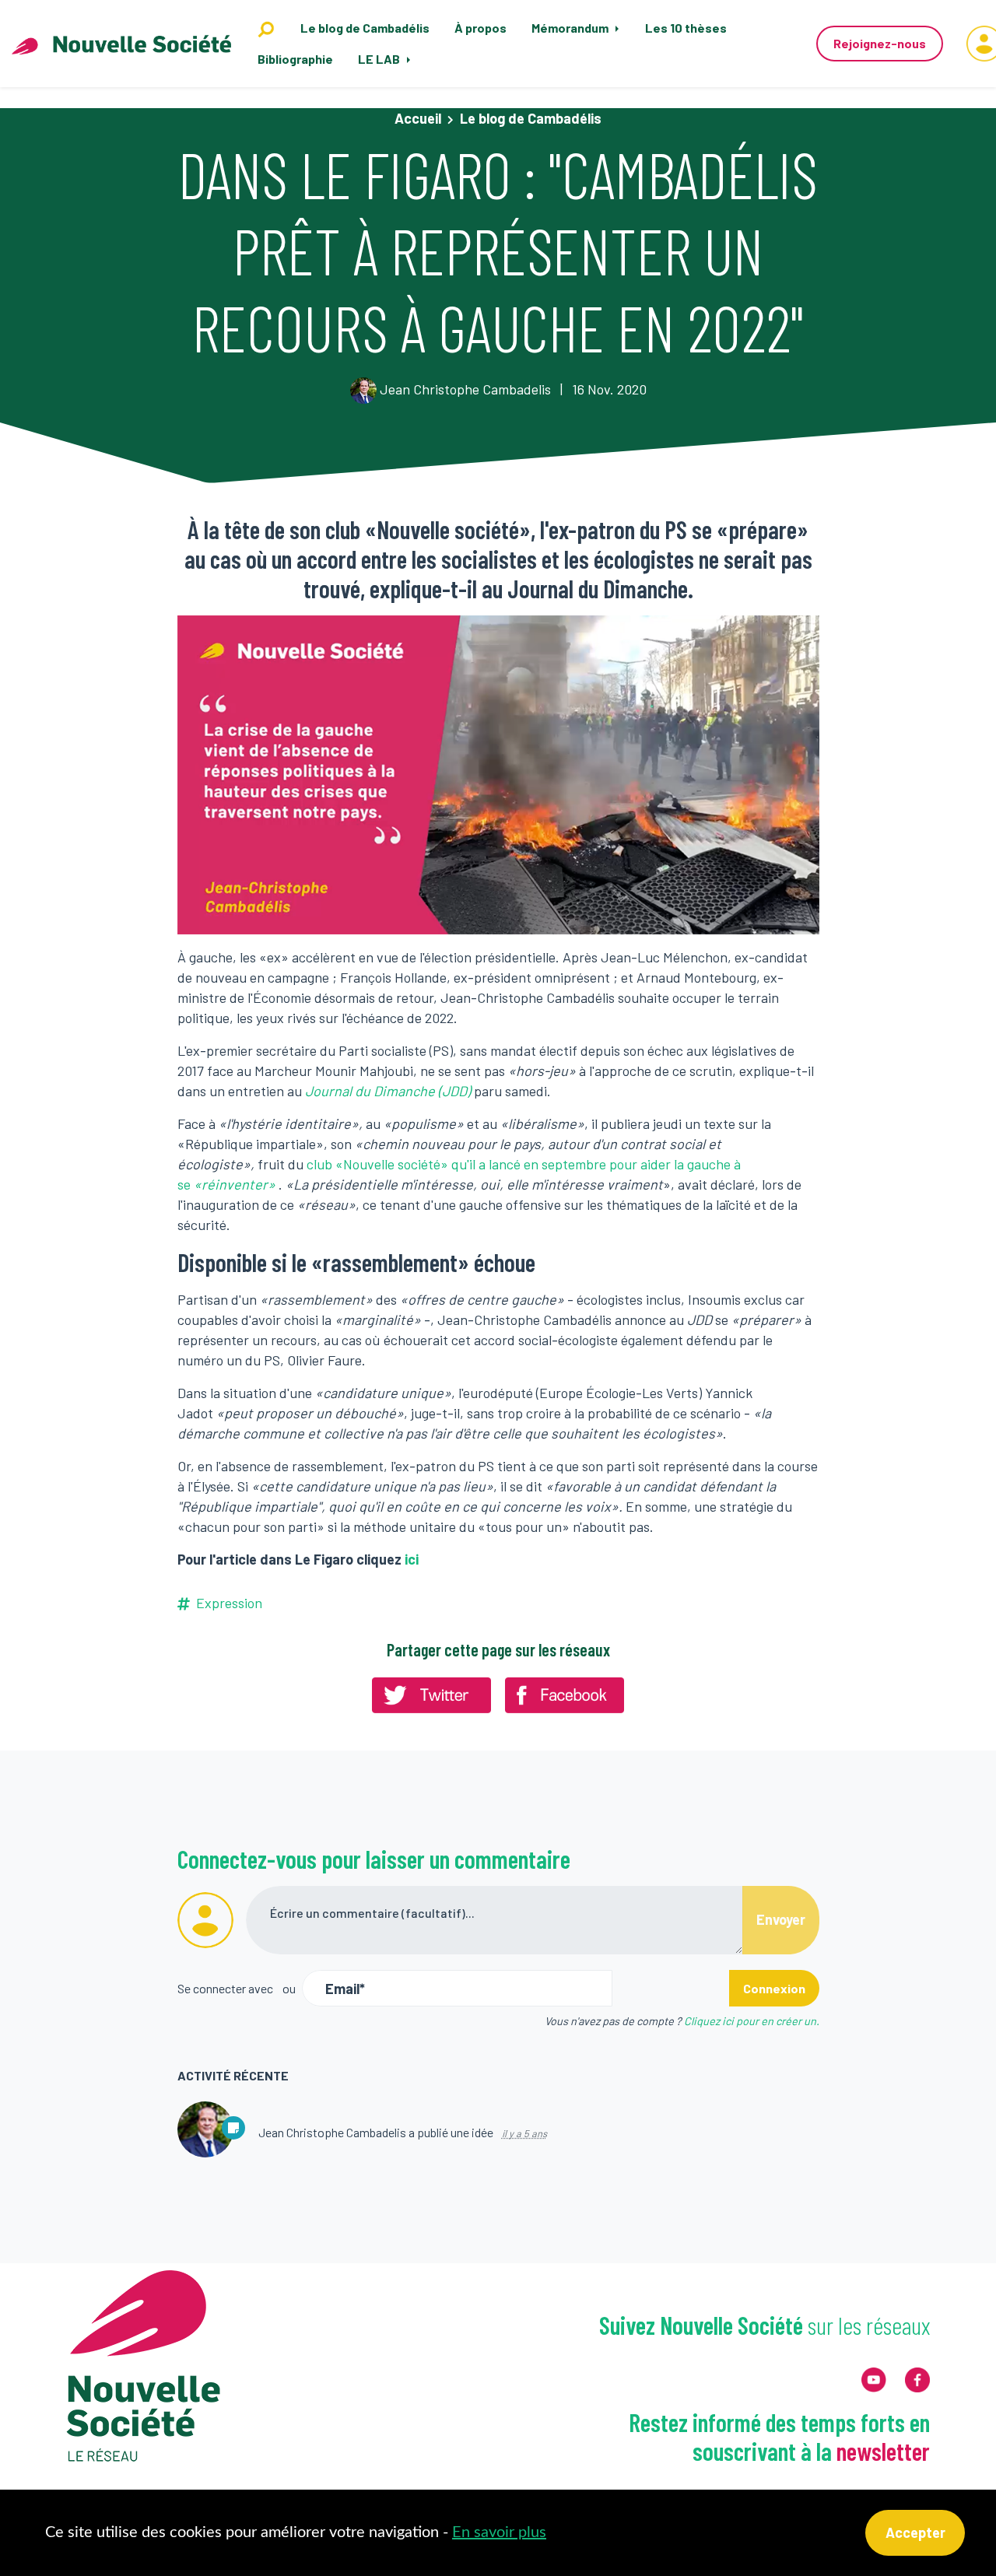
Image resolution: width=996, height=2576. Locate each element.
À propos (480, 28)
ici (412, 1559)
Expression (229, 1603)
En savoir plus (499, 2532)
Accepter (915, 2532)
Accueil (418, 118)
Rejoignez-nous (880, 43)
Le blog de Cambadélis (365, 28)
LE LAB (380, 59)
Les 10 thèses (686, 28)
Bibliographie (295, 59)
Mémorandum (571, 28)
